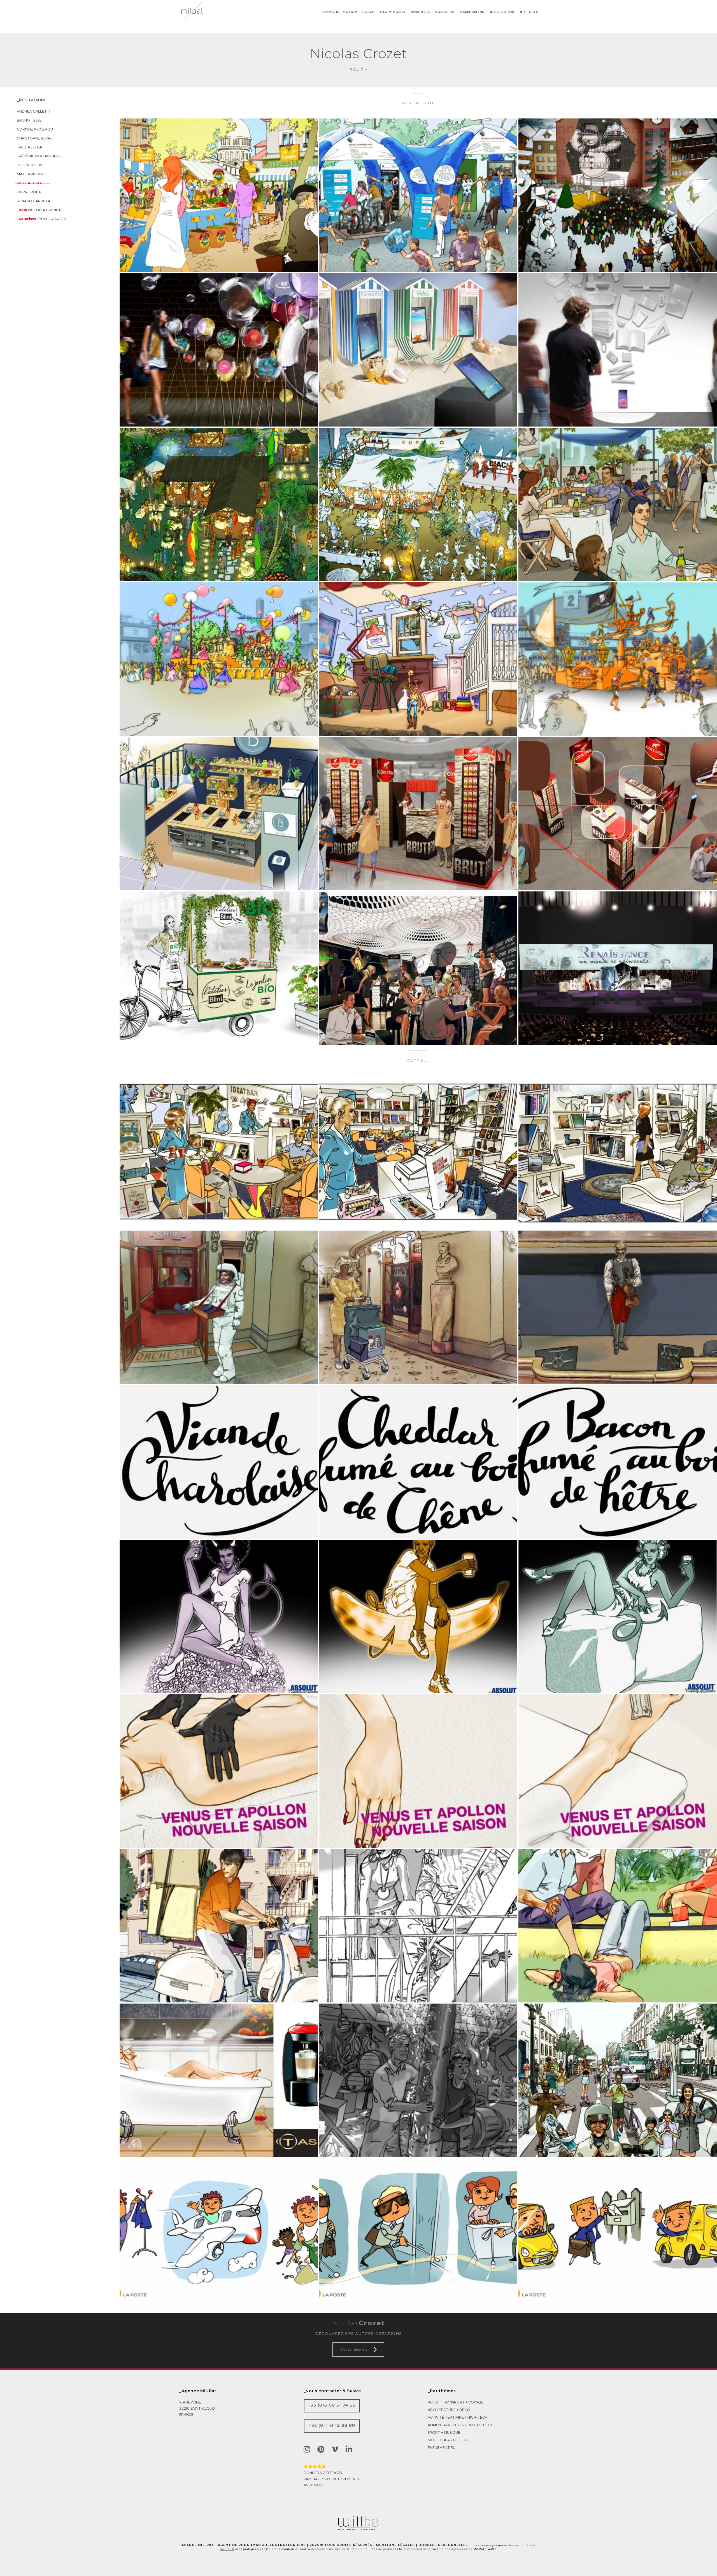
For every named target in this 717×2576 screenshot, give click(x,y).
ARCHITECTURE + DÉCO (449, 2410)
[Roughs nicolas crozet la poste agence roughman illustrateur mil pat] (219, 2235)
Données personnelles (443, 2545)
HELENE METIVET (32, 165)
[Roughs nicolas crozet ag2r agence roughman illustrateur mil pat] (418, 195)
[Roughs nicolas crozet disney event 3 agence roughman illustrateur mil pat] (418, 659)
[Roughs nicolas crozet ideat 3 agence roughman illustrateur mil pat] (418, 1153)
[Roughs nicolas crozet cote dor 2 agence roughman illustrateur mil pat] (418, 814)
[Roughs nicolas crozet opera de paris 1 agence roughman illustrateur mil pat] (618, 1307)
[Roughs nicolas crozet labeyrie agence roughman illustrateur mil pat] (219, 968)
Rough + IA (420, 12)
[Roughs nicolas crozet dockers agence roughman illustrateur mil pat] (219, 1926)
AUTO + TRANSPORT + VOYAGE (455, 2402)
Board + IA (445, 12)
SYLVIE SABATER (41, 219)
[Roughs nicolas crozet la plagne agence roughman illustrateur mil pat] (618, 195)
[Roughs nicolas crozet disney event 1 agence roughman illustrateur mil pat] (219, 659)
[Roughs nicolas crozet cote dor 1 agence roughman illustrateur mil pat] (618, 814)
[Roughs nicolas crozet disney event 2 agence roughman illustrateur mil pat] (618, 659)
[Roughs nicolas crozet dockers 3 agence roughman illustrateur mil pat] (418, 1926)
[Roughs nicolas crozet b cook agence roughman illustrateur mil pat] (219, 814)
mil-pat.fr (227, 2549)
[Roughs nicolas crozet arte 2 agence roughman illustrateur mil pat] (618, 1771)
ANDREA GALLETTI (33, 111)
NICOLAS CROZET (33, 183)
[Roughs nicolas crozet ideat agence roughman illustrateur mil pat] (219, 1153)
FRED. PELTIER (30, 147)
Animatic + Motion (340, 12)
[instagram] (308, 2449)
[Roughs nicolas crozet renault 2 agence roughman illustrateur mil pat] (219, 504)
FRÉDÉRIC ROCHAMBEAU (39, 156)
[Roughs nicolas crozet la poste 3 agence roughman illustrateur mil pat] (418, 2235)
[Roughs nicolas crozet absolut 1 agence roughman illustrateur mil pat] (618, 1617)
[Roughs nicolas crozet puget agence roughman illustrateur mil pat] (219, 195)
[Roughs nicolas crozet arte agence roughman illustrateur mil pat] (219, 1771)
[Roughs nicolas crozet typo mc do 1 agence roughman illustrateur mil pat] (618, 1462)
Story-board (393, 12)
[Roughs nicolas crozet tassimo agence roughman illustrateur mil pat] (219, 2080)
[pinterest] (322, 2449)
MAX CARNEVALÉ (32, 174)
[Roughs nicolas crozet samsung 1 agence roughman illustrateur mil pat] (219, 350)
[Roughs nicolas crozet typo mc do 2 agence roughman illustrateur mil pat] (418, 1462)
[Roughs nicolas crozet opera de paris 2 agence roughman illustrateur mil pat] (418, 1307)
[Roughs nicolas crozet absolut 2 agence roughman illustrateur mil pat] (418, 1617)
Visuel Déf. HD (472, 12)
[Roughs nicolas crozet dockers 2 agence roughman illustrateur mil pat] (618, 1926)
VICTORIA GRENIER (39, 210)
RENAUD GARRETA (34, 201)
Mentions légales (395, 2545)
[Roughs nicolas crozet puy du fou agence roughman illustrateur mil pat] (418, 2080)
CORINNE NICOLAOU (35, 129)
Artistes (529, 12)
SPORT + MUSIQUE (444, 2432)
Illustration (502, 12)
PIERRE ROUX (29, 192)
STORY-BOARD (353, 2350)
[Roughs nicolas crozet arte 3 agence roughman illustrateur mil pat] (418, 1771)
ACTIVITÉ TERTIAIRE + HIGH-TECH (458, 2417)
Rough (368, 12)
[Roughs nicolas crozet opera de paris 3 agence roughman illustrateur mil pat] (219, 1307)
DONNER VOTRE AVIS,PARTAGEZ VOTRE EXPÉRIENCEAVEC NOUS (332, 2479)
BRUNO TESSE (29, 120)
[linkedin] (350, 2449)
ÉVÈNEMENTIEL (441, 2448)
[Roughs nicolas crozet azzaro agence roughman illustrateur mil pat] (418, 968)
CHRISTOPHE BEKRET (36, 138)
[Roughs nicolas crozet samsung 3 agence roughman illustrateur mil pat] (418, 350)
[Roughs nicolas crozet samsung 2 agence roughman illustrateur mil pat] (618, 350)
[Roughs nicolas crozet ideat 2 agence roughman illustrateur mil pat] (618, 1153)
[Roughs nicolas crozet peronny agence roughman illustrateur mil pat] (618, 504)
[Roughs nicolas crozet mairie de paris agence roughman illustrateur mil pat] (618, 2080)
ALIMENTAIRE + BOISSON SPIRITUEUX (460, 2425)
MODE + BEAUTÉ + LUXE (449, 2440)
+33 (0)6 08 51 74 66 (332, 2405)
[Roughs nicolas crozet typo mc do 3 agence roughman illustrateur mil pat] (219, 1462)
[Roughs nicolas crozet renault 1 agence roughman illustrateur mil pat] (418, 504)
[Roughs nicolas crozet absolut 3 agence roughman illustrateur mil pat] (219, 1617)
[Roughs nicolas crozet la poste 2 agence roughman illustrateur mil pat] (618, 2235)
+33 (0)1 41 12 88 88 (332, 2425)
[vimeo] (336, 2449)
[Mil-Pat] (358, 2530)
